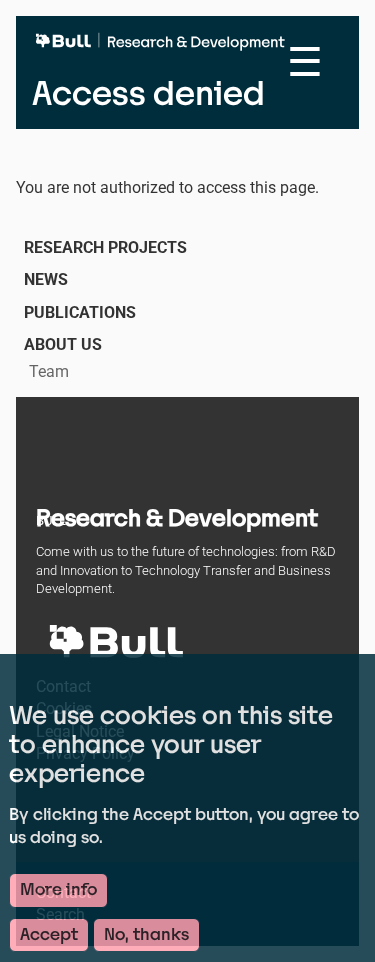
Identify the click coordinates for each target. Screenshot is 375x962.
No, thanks (146, 934)
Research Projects (105, 247)
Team (49, 371)
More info (58, 889)
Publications (80, 312)
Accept (49, 934)
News (46, 279)
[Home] (165, 50)
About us (63, 344)
